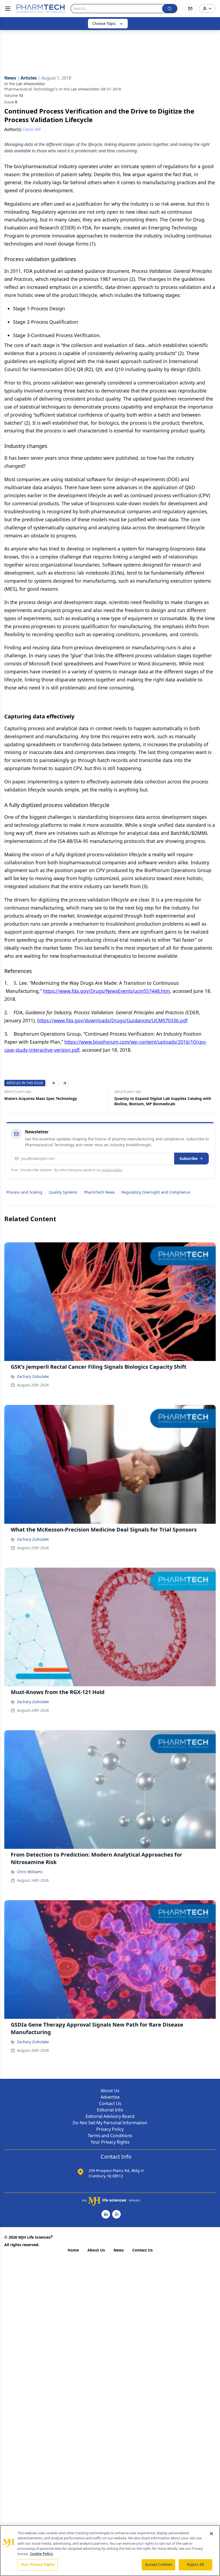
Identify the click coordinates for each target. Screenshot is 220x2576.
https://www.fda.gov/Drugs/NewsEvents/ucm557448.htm (106, 991)
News (119, 2250)
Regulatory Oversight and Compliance (156, 1192)
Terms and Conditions (110, 2136)
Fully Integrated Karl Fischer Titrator (150, 1098)
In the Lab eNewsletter (25, 84)
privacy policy (112, 1170)
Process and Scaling (24, 1192)
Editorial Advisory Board (110, 2116)
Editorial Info (110, 2110)
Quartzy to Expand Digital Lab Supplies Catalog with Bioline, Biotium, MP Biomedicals (55, 1101)
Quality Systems (63, 1192)
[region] (110, 2551)
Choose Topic (104, 23)
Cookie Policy (41, 2554)
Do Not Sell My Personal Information (110, 2123)
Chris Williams (30, 1872)
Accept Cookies (159, 2564)
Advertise (110, 2097)
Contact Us (110, 2103)
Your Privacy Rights (110, 2142)
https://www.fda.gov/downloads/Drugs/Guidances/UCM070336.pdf (112, 1020)
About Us (110, 2091)
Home (73, 2250)
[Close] (211, 2534)
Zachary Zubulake (33, 1376)
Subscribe (188, 1158)
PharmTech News (100, 1192)
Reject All (195, 2564)
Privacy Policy (110, 2129)
